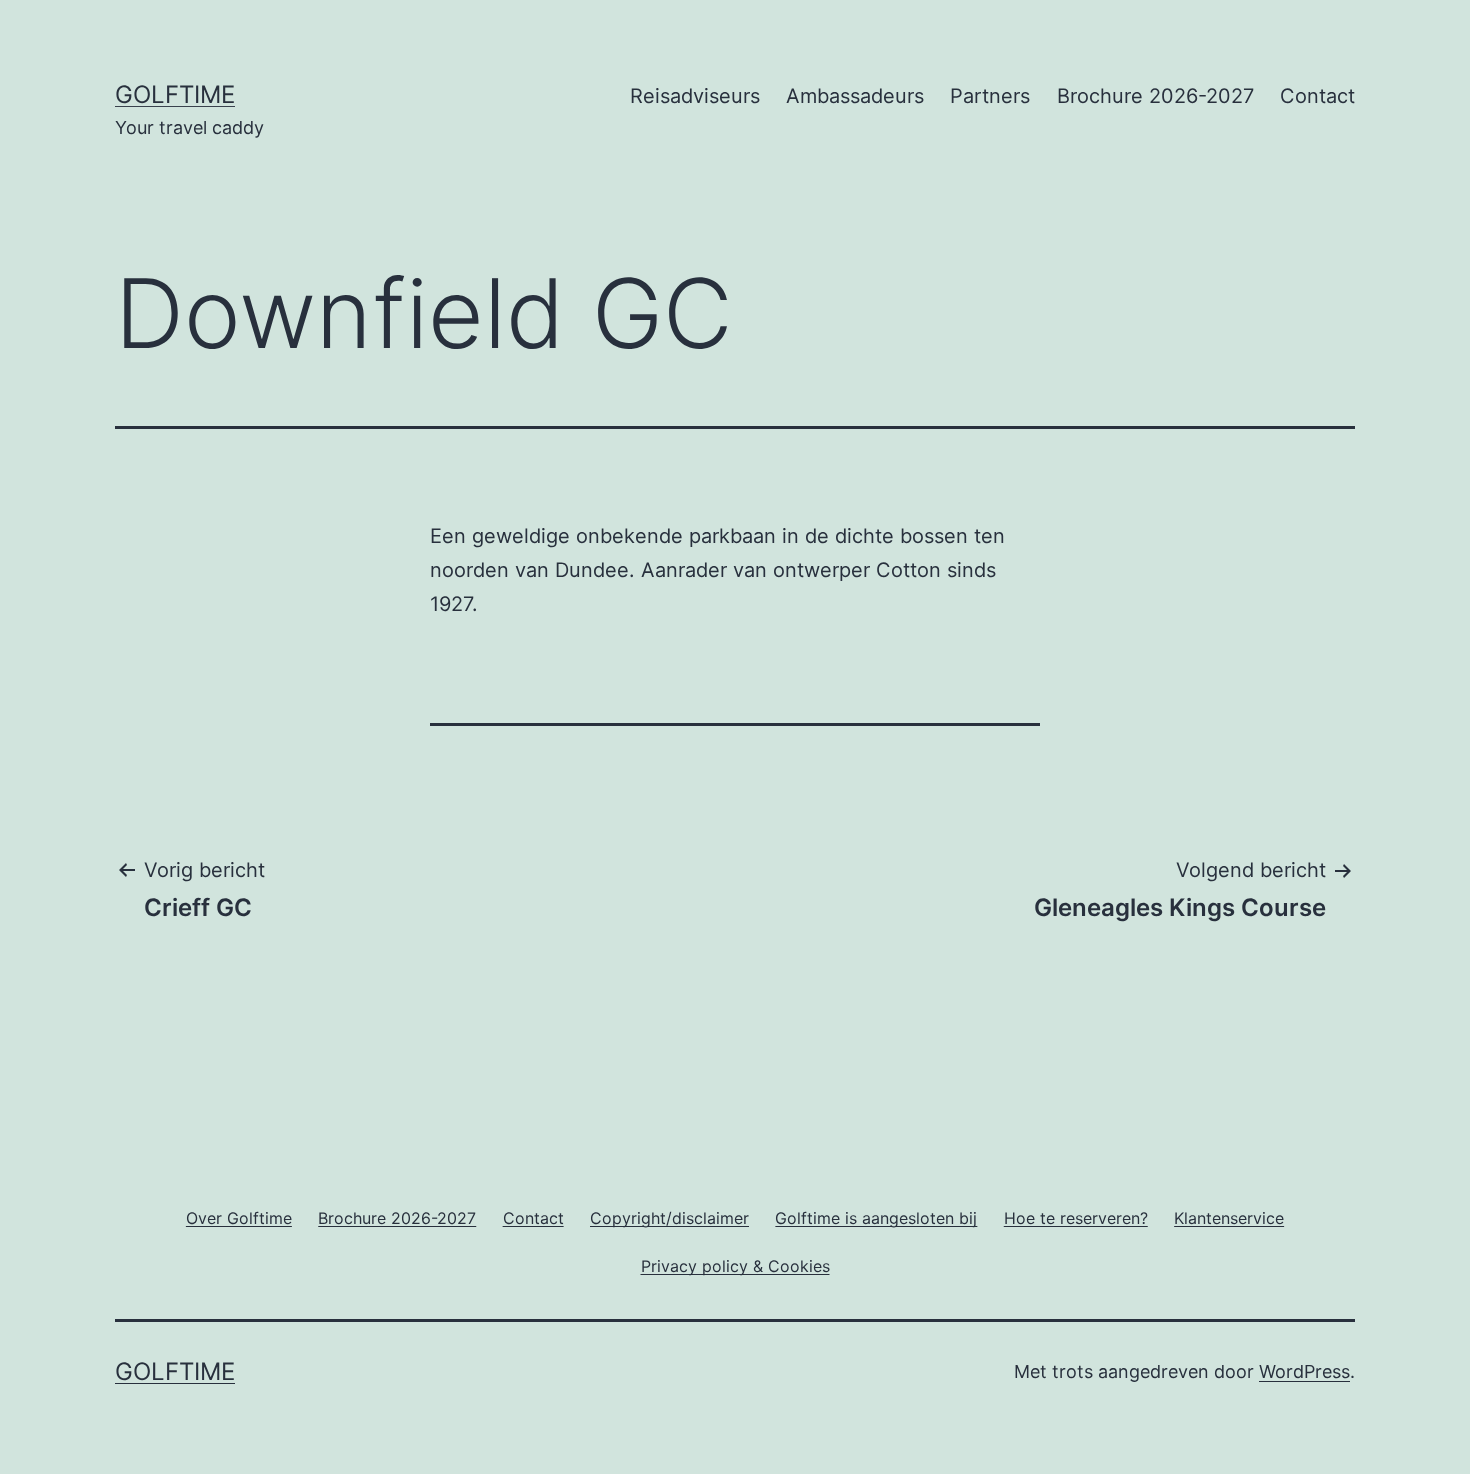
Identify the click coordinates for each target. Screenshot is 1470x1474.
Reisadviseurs (695, 96)
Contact (1317, 96)
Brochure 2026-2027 (1155, 96)
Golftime (175, 94)
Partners (990, 96)
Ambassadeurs (855, 96)
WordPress (1304, 1371)
